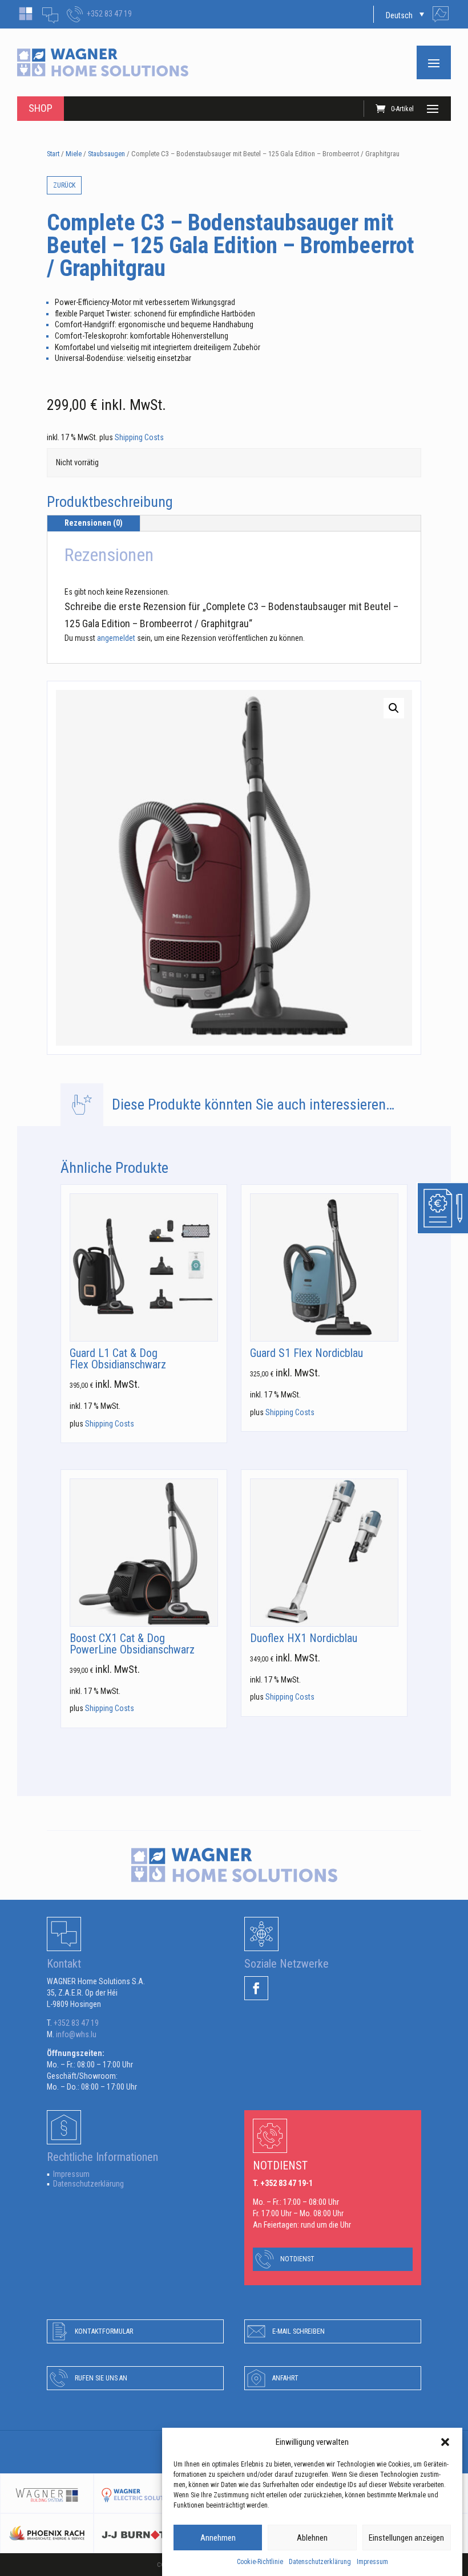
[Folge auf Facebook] (256, 1988)
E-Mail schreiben (298, 2331)
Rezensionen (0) (94, 523)
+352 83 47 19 (109, 14)
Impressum (372, 2562)
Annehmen (218, 2538)
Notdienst (297, 2259)
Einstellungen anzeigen (406, 2538)
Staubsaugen (106, 154)
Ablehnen (312, 2538)
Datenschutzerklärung (320, 2562)
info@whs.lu (76, 2034)
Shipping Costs (139, 437)
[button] (445, 2442)
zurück (64, 185)
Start (53, 154)
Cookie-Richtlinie (260, 2562)
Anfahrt (285, 2378)
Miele (74, 154)
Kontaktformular (104, 2331)
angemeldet (116, 638)
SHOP (41, 108)
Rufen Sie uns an (101, 2378)
